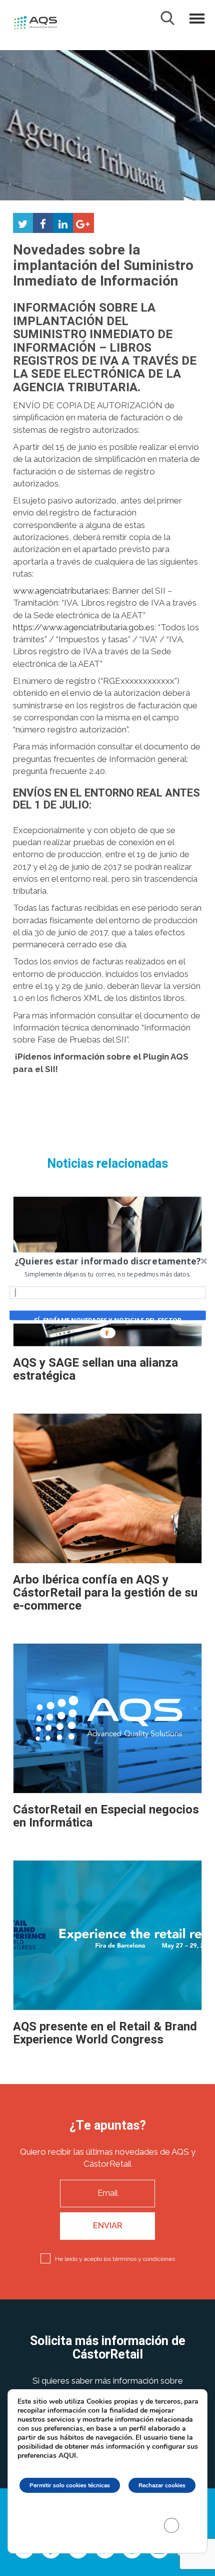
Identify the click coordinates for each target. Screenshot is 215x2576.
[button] (108, 1261)
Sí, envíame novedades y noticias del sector (108, 1320)
